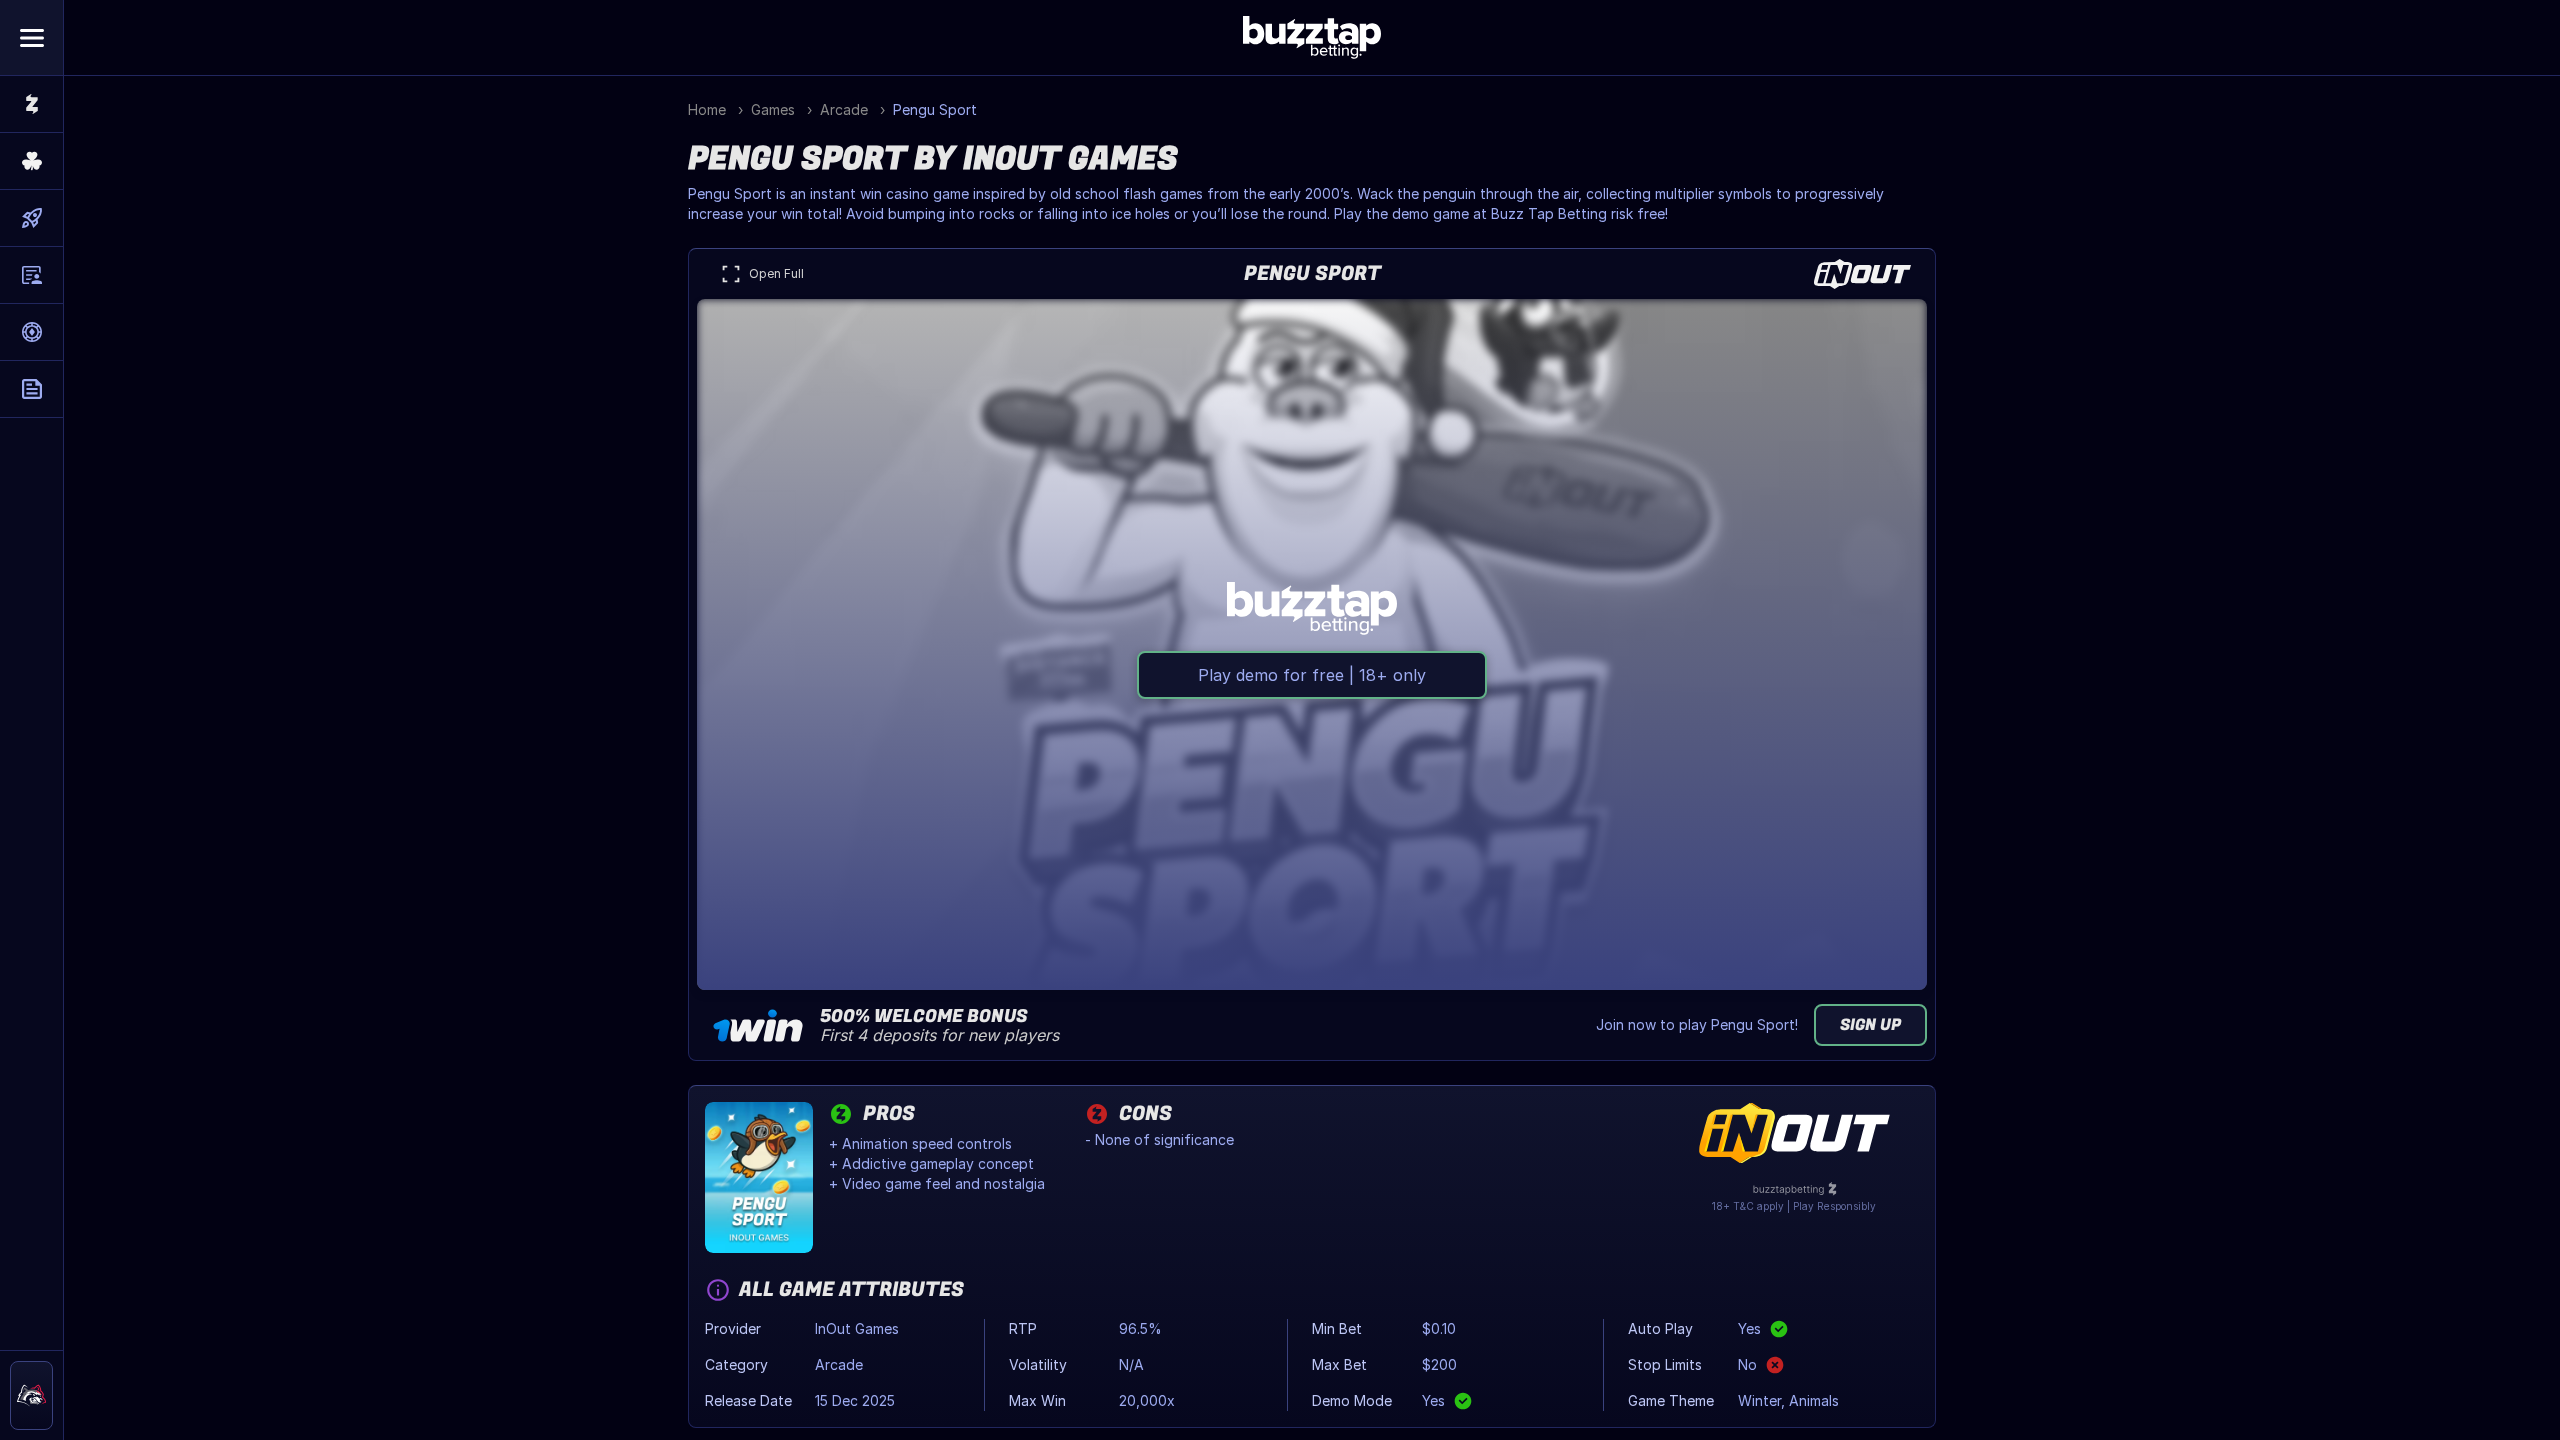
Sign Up (1870, 1025)
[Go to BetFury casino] (31, 1395)
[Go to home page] (31, 104)
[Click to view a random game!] (31, 161)
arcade (844, 109)
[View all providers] (31, 275)
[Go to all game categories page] (31, 218)
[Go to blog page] (31, 389)
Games (773, 109)
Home (707, 109)
